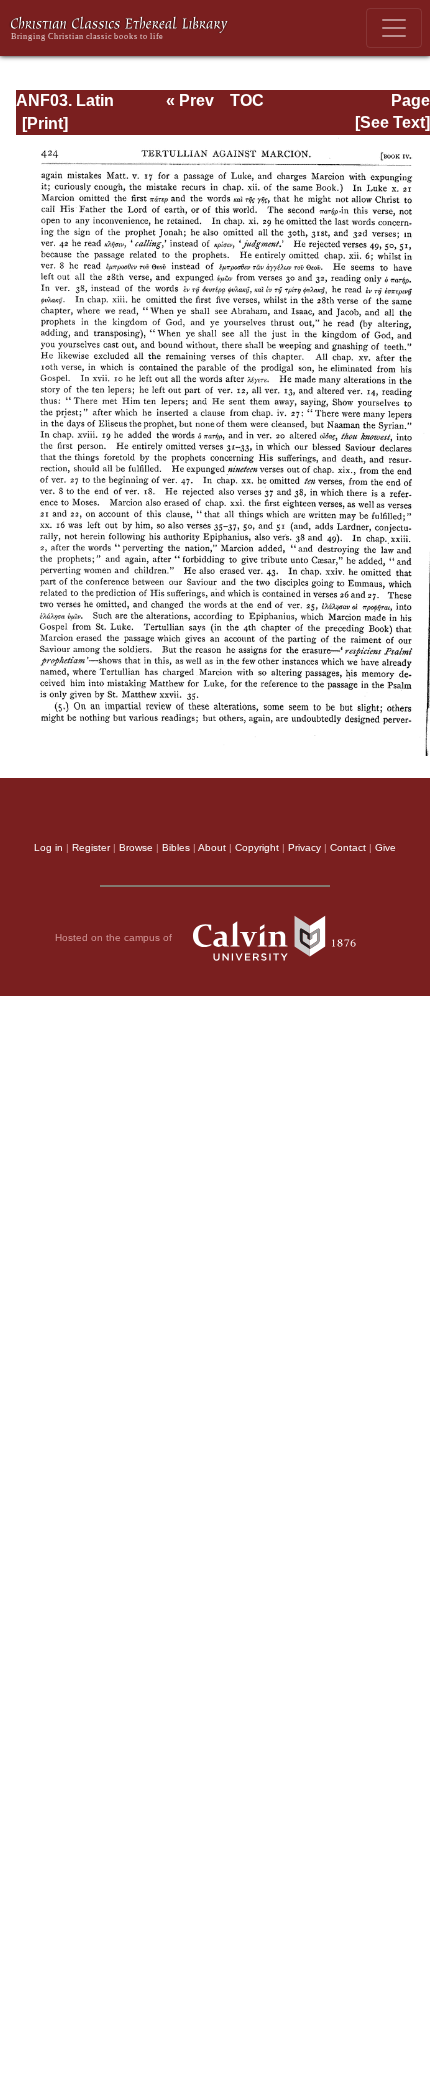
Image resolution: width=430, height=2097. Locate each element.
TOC (247, 100)
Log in (48, 847)
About (212, 847)
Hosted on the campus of (115, 937)
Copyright (257, 847)
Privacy (304, 847)
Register (91, 847)
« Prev (190, 100)
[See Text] (392, 122)
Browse (136, 847)
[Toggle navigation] (394, 28)
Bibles (176, 847)
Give (385, 847)
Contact (348, 847)
